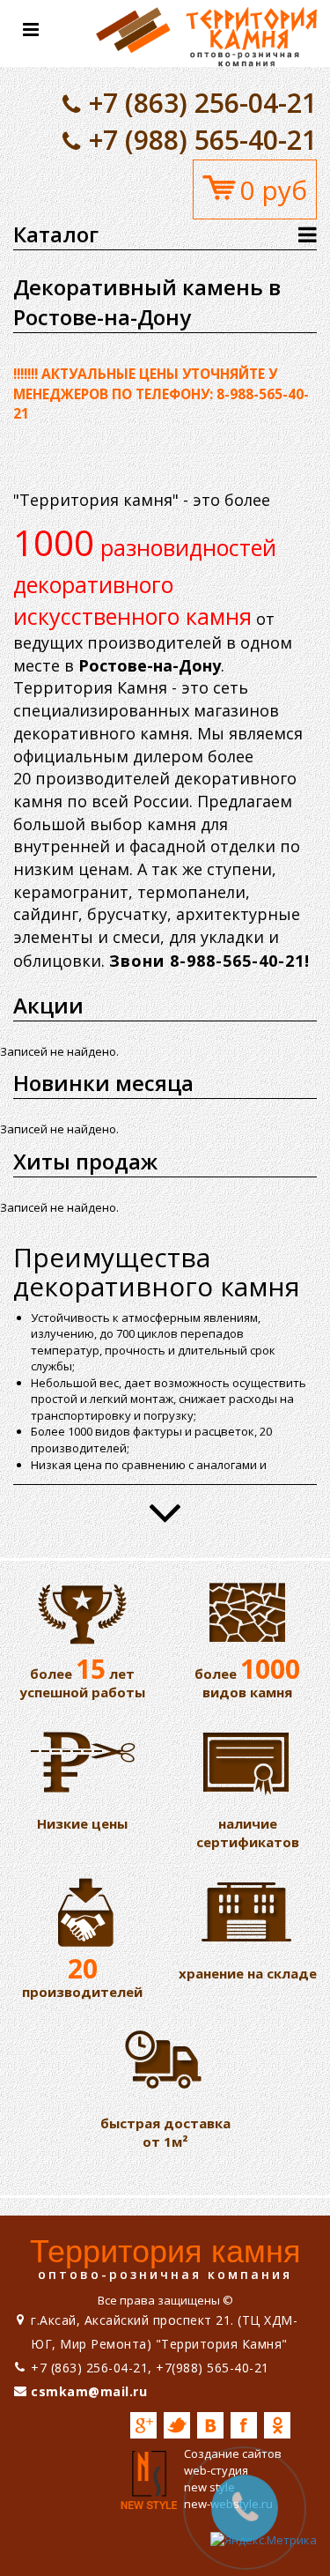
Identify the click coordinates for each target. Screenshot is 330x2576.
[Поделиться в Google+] (143, 2425)
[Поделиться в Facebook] (244, 2425)
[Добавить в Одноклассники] (277, 2425)
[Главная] (206, 32)
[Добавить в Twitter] (177, 2425)
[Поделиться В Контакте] (210, 2425)
